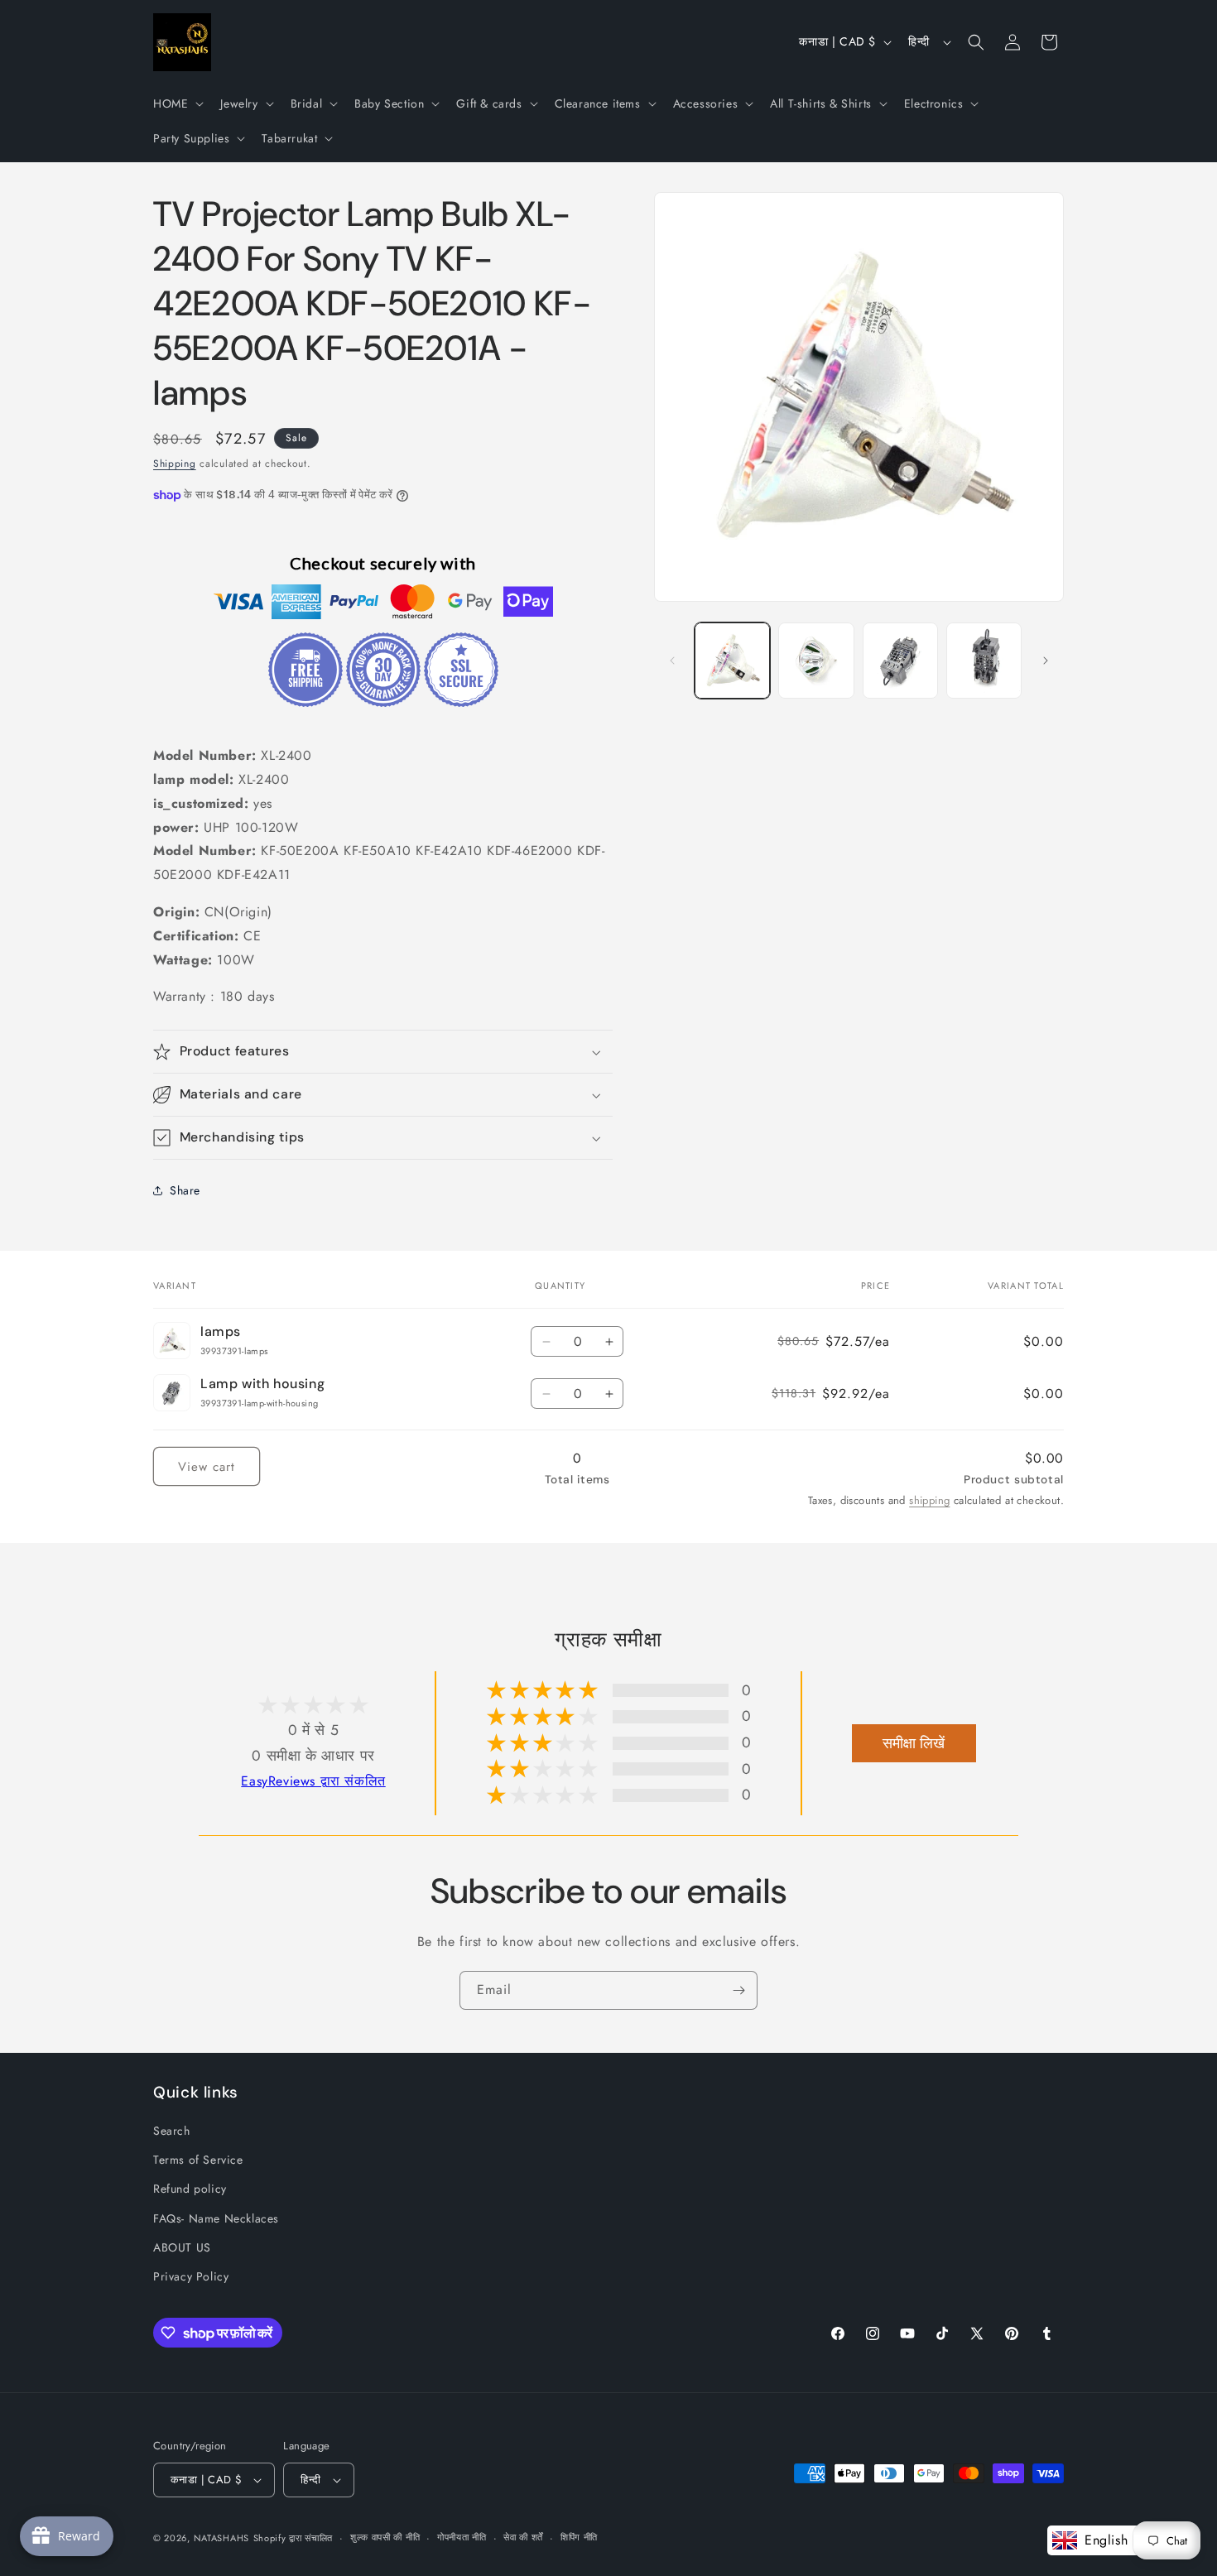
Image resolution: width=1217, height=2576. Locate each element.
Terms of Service (198, 2160)
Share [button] (185, 1190)
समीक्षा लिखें (914, 1743)
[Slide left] (672, 661)
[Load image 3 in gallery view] (900, 660)
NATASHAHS (221, 2538)
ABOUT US (182, 2247)
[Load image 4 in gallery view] (984, 660)
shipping (929, 1500)
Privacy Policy (191, 2276)
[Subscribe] (738, 1990)
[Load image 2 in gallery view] (816, 660)
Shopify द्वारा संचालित (293, 2538)
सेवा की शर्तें (523, 2537)
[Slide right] (1046, 661)
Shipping (175, 464)
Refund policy (190, 2189)
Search (172, 2131)
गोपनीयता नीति (462, 2537)
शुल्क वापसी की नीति (385, 2537)
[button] (177, 103)
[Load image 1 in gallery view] (732, 660)
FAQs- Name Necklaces (216, 2218)
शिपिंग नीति (579, 2537)
